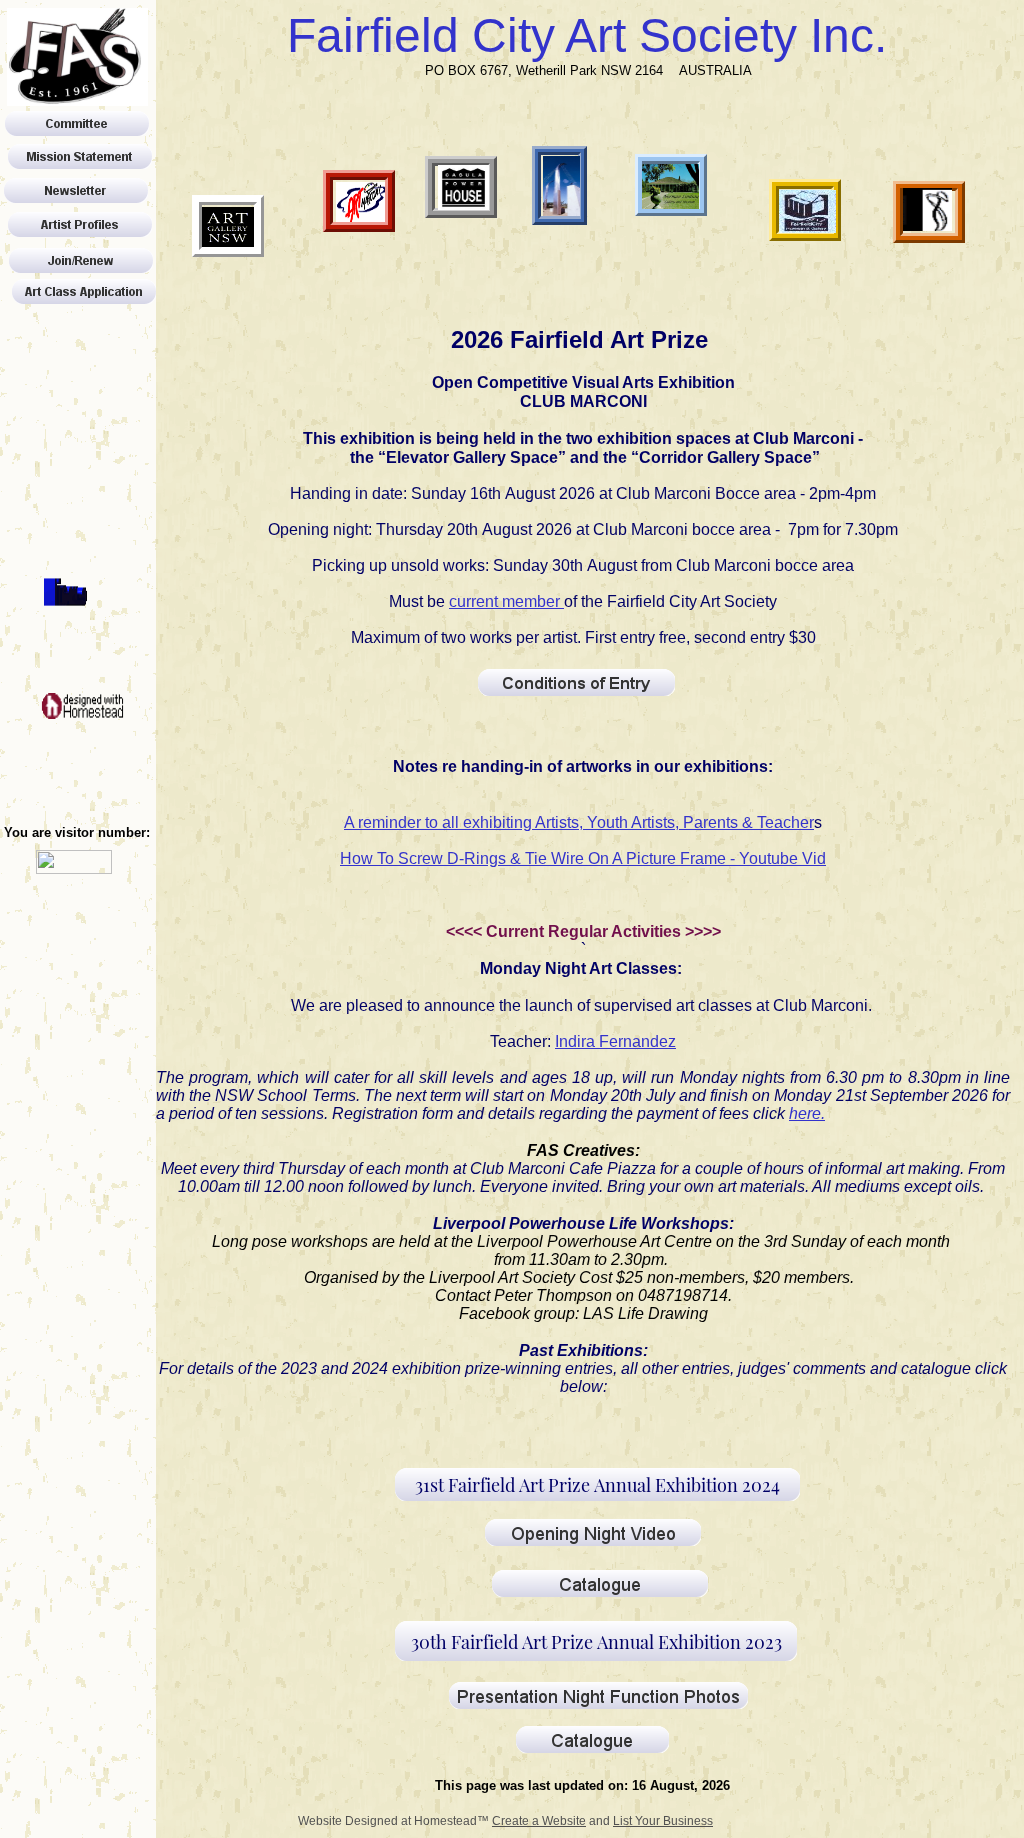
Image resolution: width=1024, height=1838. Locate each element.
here (805, 1113)
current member (506, 601)
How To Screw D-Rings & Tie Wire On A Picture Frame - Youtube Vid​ (583, 858)
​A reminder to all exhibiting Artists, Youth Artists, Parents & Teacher (579, 822)
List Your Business (663, 1821)
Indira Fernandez (615, 1041)
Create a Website (539, 1821)
